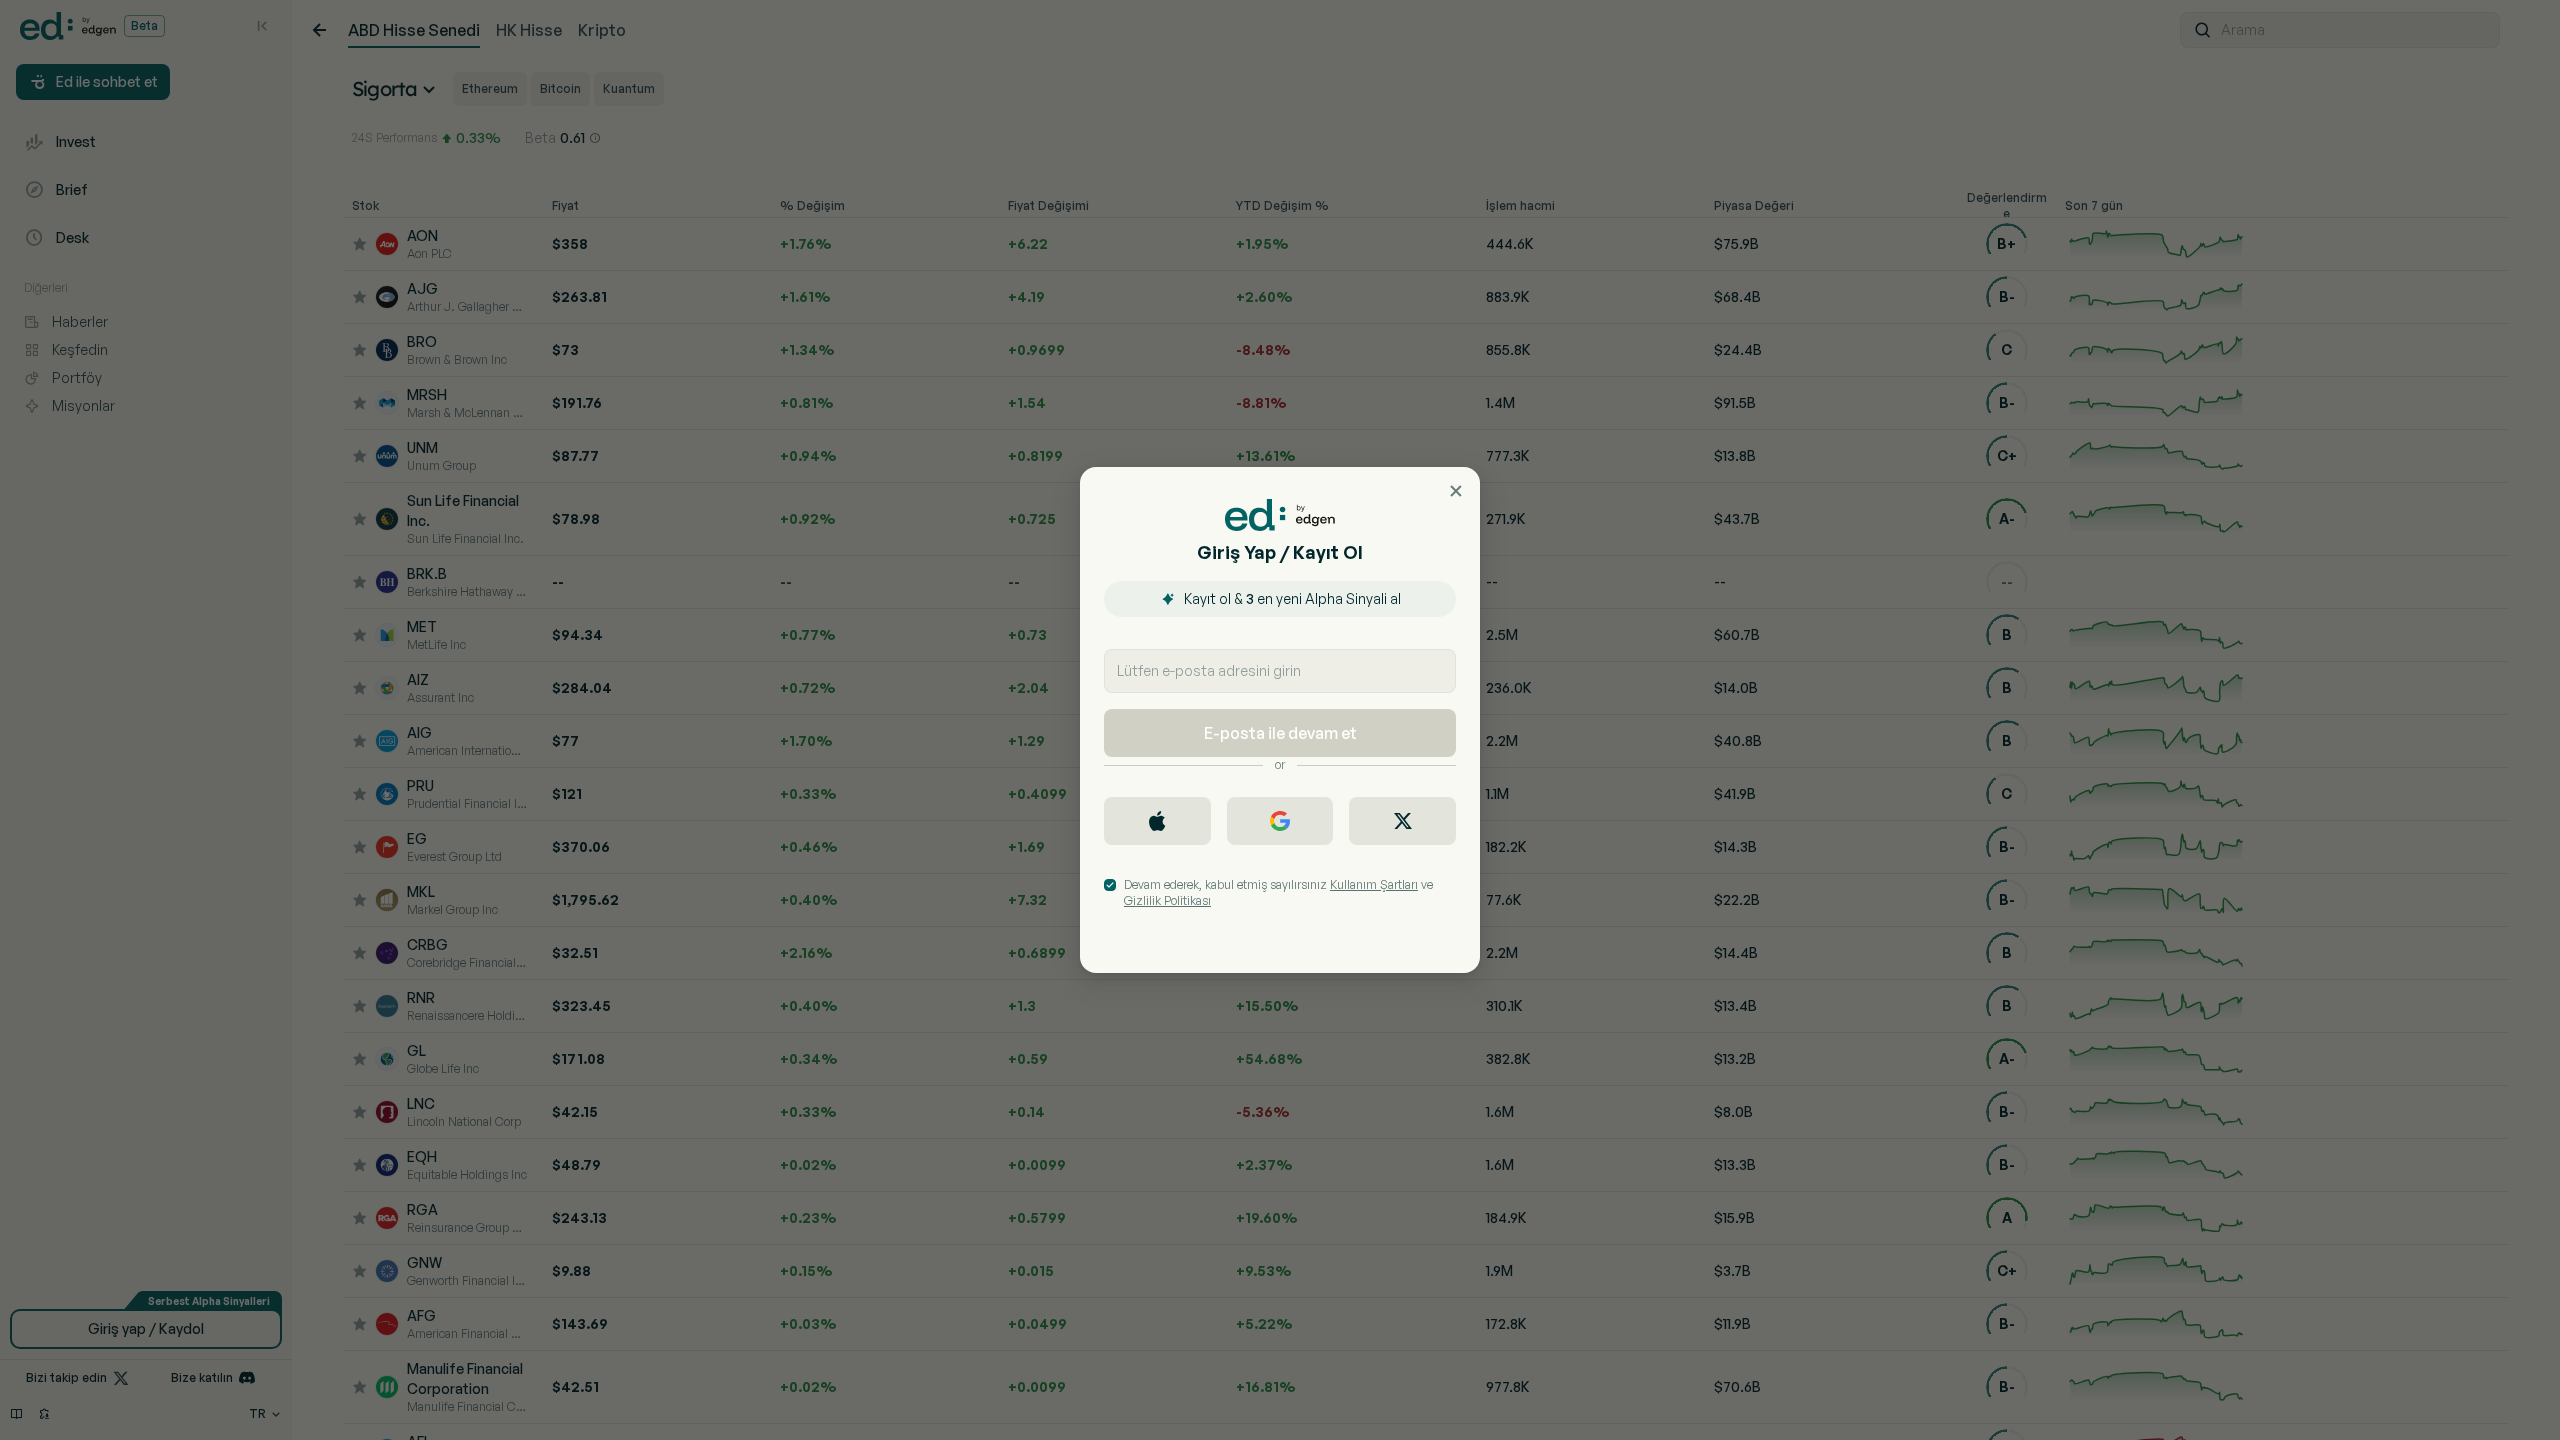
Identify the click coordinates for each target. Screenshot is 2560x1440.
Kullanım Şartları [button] (1374, 884)
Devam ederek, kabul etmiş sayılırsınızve (1278, 892)
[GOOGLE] (1280, 821)
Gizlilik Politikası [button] (1167, 900)
